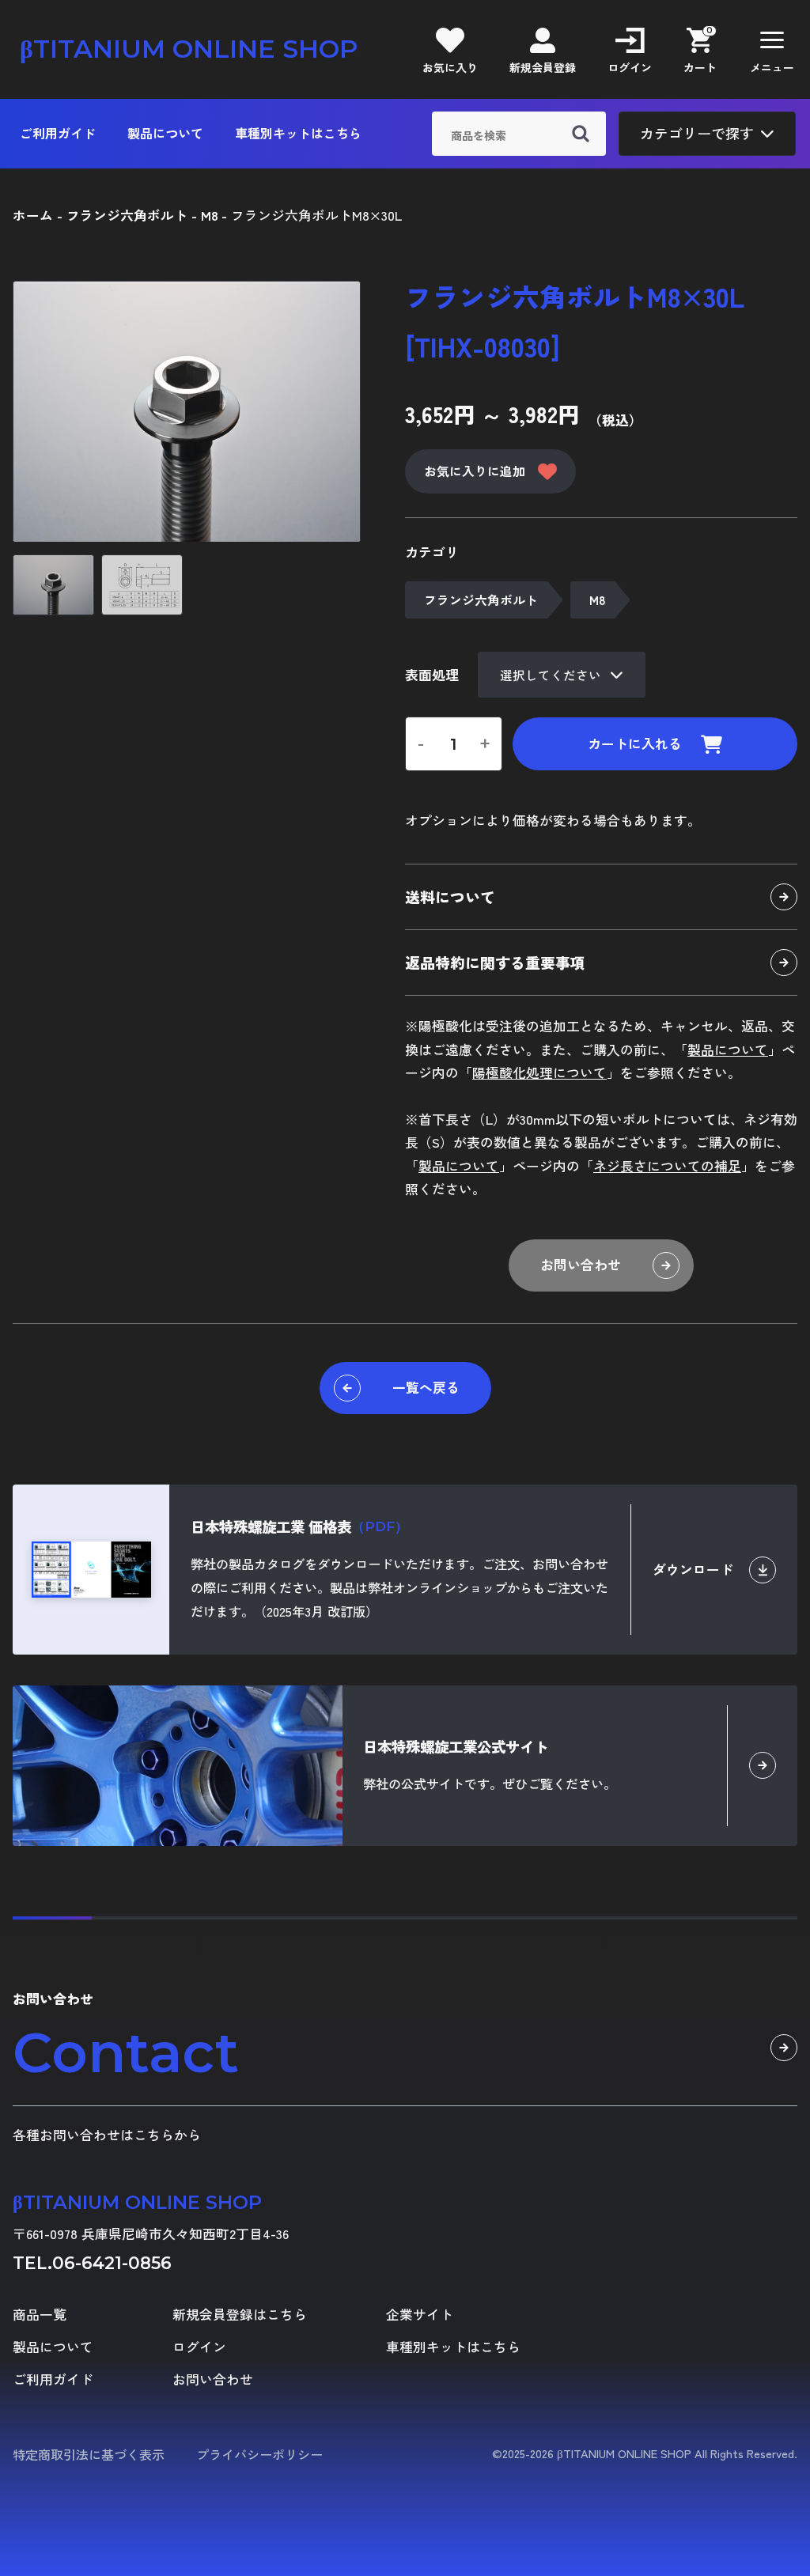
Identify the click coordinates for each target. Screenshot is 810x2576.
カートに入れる (635, 743)
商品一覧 (40, 2315)
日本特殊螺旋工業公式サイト (456, 1746)
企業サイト (420, 2315)
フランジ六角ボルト (481, 600)
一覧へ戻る (426, 1387)
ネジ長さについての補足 (667, 1166)
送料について (450, 896)
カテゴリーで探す (697, 133)
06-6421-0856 (112, 2263)
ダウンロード (693, 1569)
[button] (772, 49)
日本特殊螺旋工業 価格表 (299, 1526)
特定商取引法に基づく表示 (89, 2454)
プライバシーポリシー (259, 2454)
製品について (165, 133)
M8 (597, 600)
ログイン (199, 2347)
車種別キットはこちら (298, 133)
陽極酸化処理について (539, 1072)
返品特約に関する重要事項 (495, 962)
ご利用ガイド (58, 133)
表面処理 (432, 675)
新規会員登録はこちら (240, 2315)
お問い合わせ (581, 1265)
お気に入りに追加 (475, 471)
